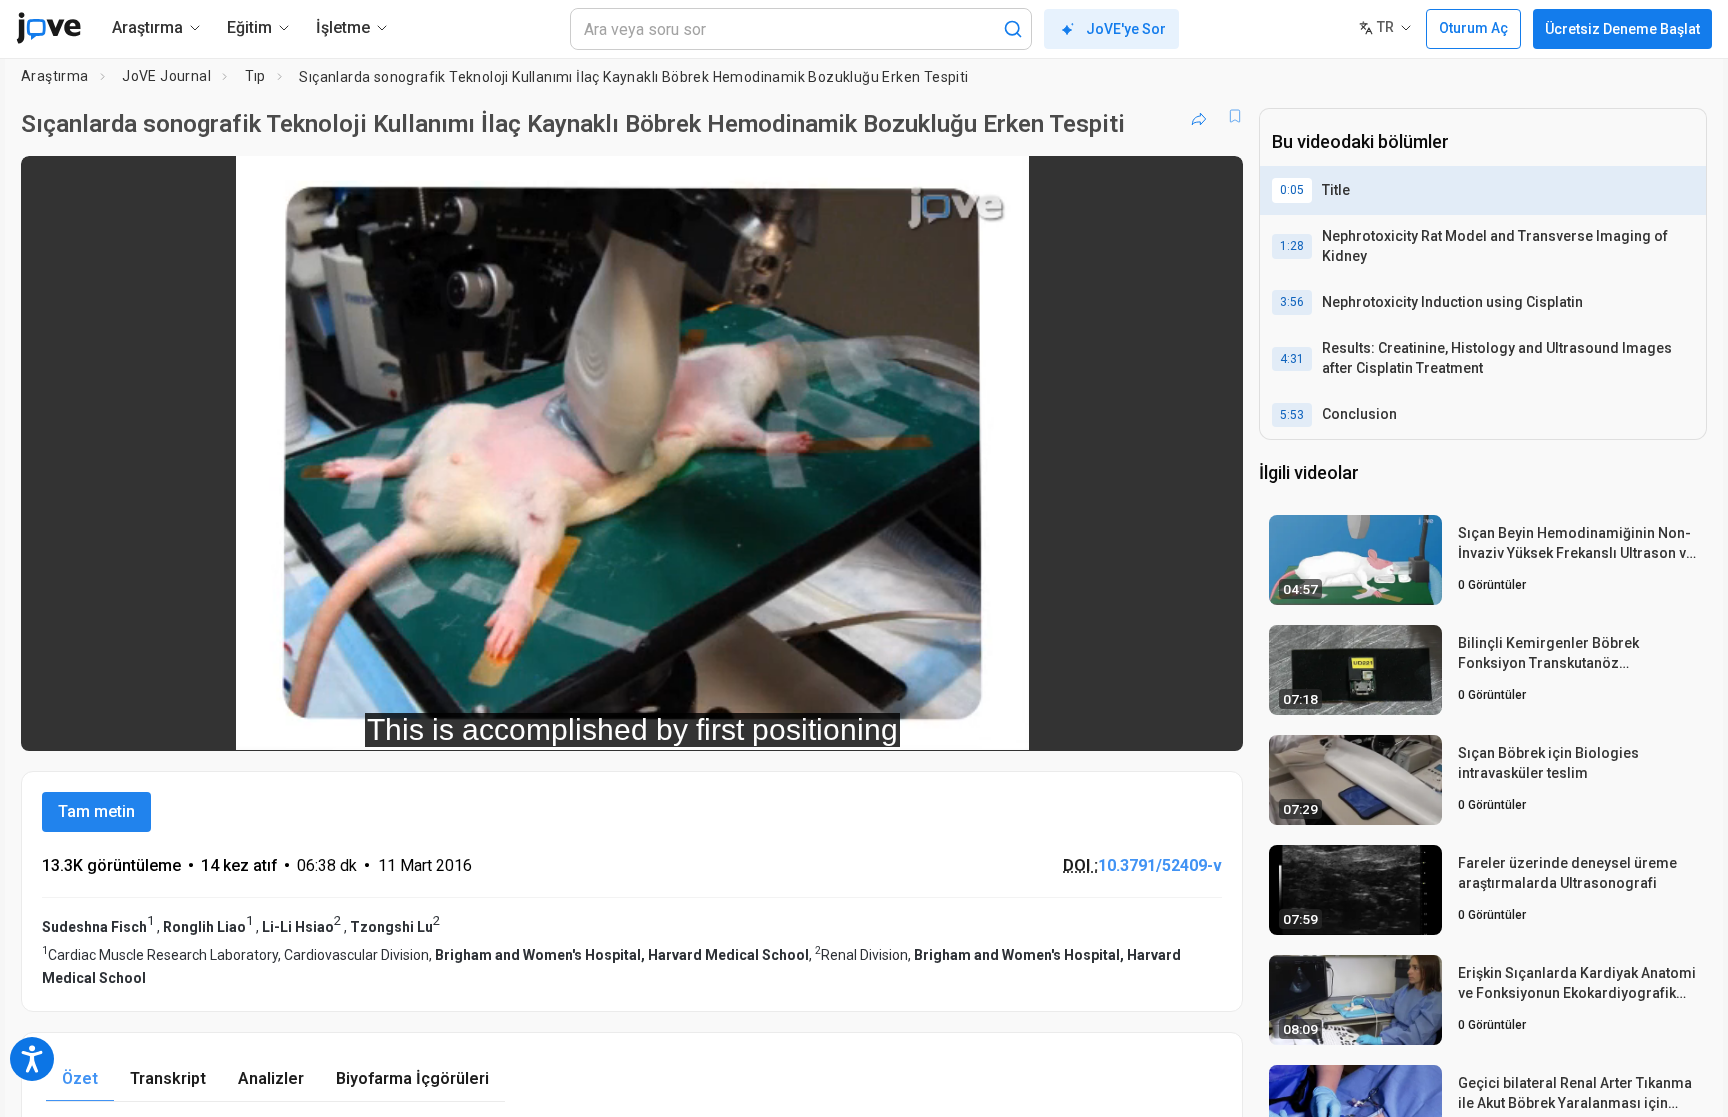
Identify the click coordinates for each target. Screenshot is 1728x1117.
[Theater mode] (1211, 722)
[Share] (1199, 116)
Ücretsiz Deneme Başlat (1622, 29)
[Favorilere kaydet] (1235, 116)
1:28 (1292, 246)
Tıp (255, 76)
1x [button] (1124, 721)
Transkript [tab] (168, 1078)
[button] (1211, 184)
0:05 (1292, 190)
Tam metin (96, 811)
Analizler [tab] (271, 1078)
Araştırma (55, 76)
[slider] (522, 721)
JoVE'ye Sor (1126, 29)
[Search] (1013, 29)
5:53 (1292, 415)
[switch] (1009, 722)
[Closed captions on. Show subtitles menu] (1165, 722)
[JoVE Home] (48, 28)
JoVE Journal (166, 76)
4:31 (1292, 359)
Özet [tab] (80, 1078)
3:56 (1292, 302)
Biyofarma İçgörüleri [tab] (412, 1078)
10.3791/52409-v (1160, 865)
